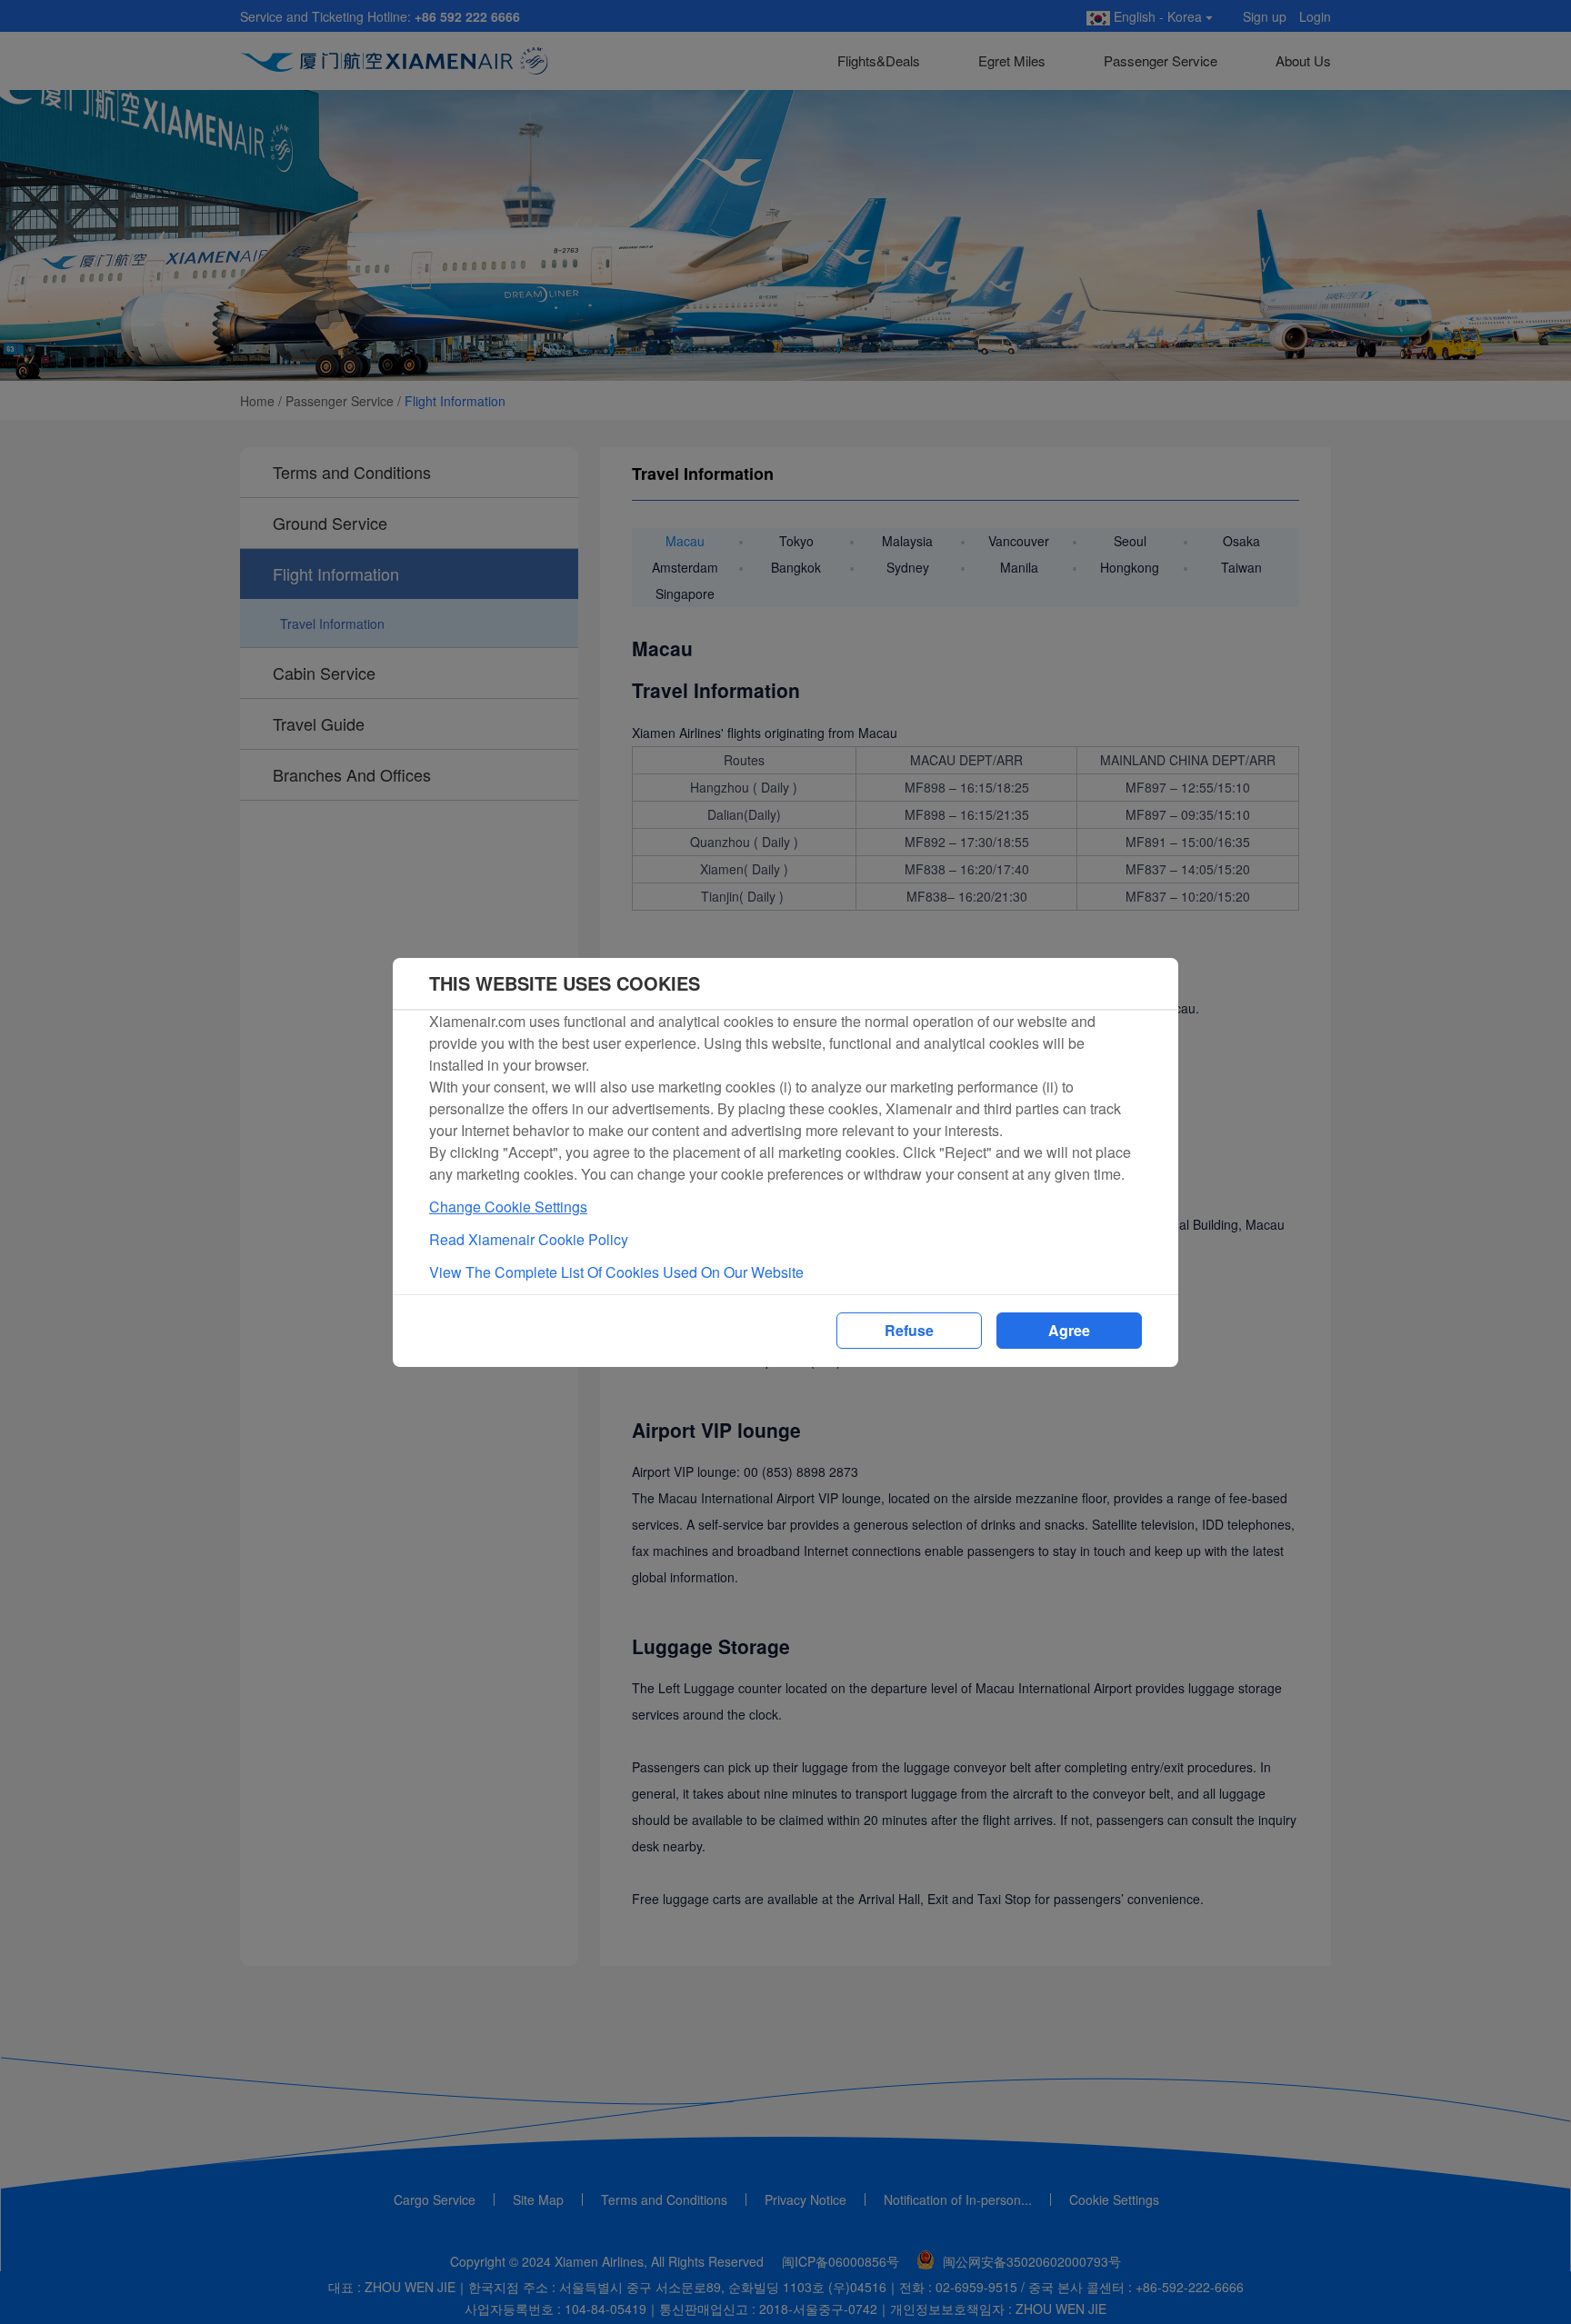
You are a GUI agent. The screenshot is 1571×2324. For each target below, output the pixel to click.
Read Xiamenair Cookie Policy (529, 1239)
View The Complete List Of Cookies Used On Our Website (616, 1272)
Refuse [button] (909, 1330)
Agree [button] (1069, 1330)
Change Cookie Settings (508, 1207)
